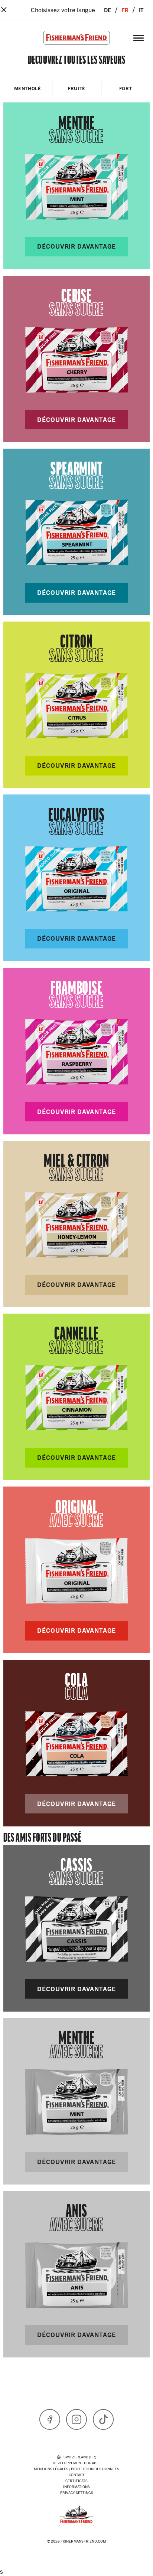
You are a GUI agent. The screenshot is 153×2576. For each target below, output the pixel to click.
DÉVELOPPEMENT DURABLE (77, 2463)
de (108, 9)
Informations (76, 2486)
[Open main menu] (139, 38)
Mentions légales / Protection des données (76, 2469)
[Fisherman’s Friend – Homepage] (76, 38)
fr (125, 9)
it (141, 9)
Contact (77, 2475)
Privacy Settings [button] (77, 2492)
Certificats (76, 2480)
